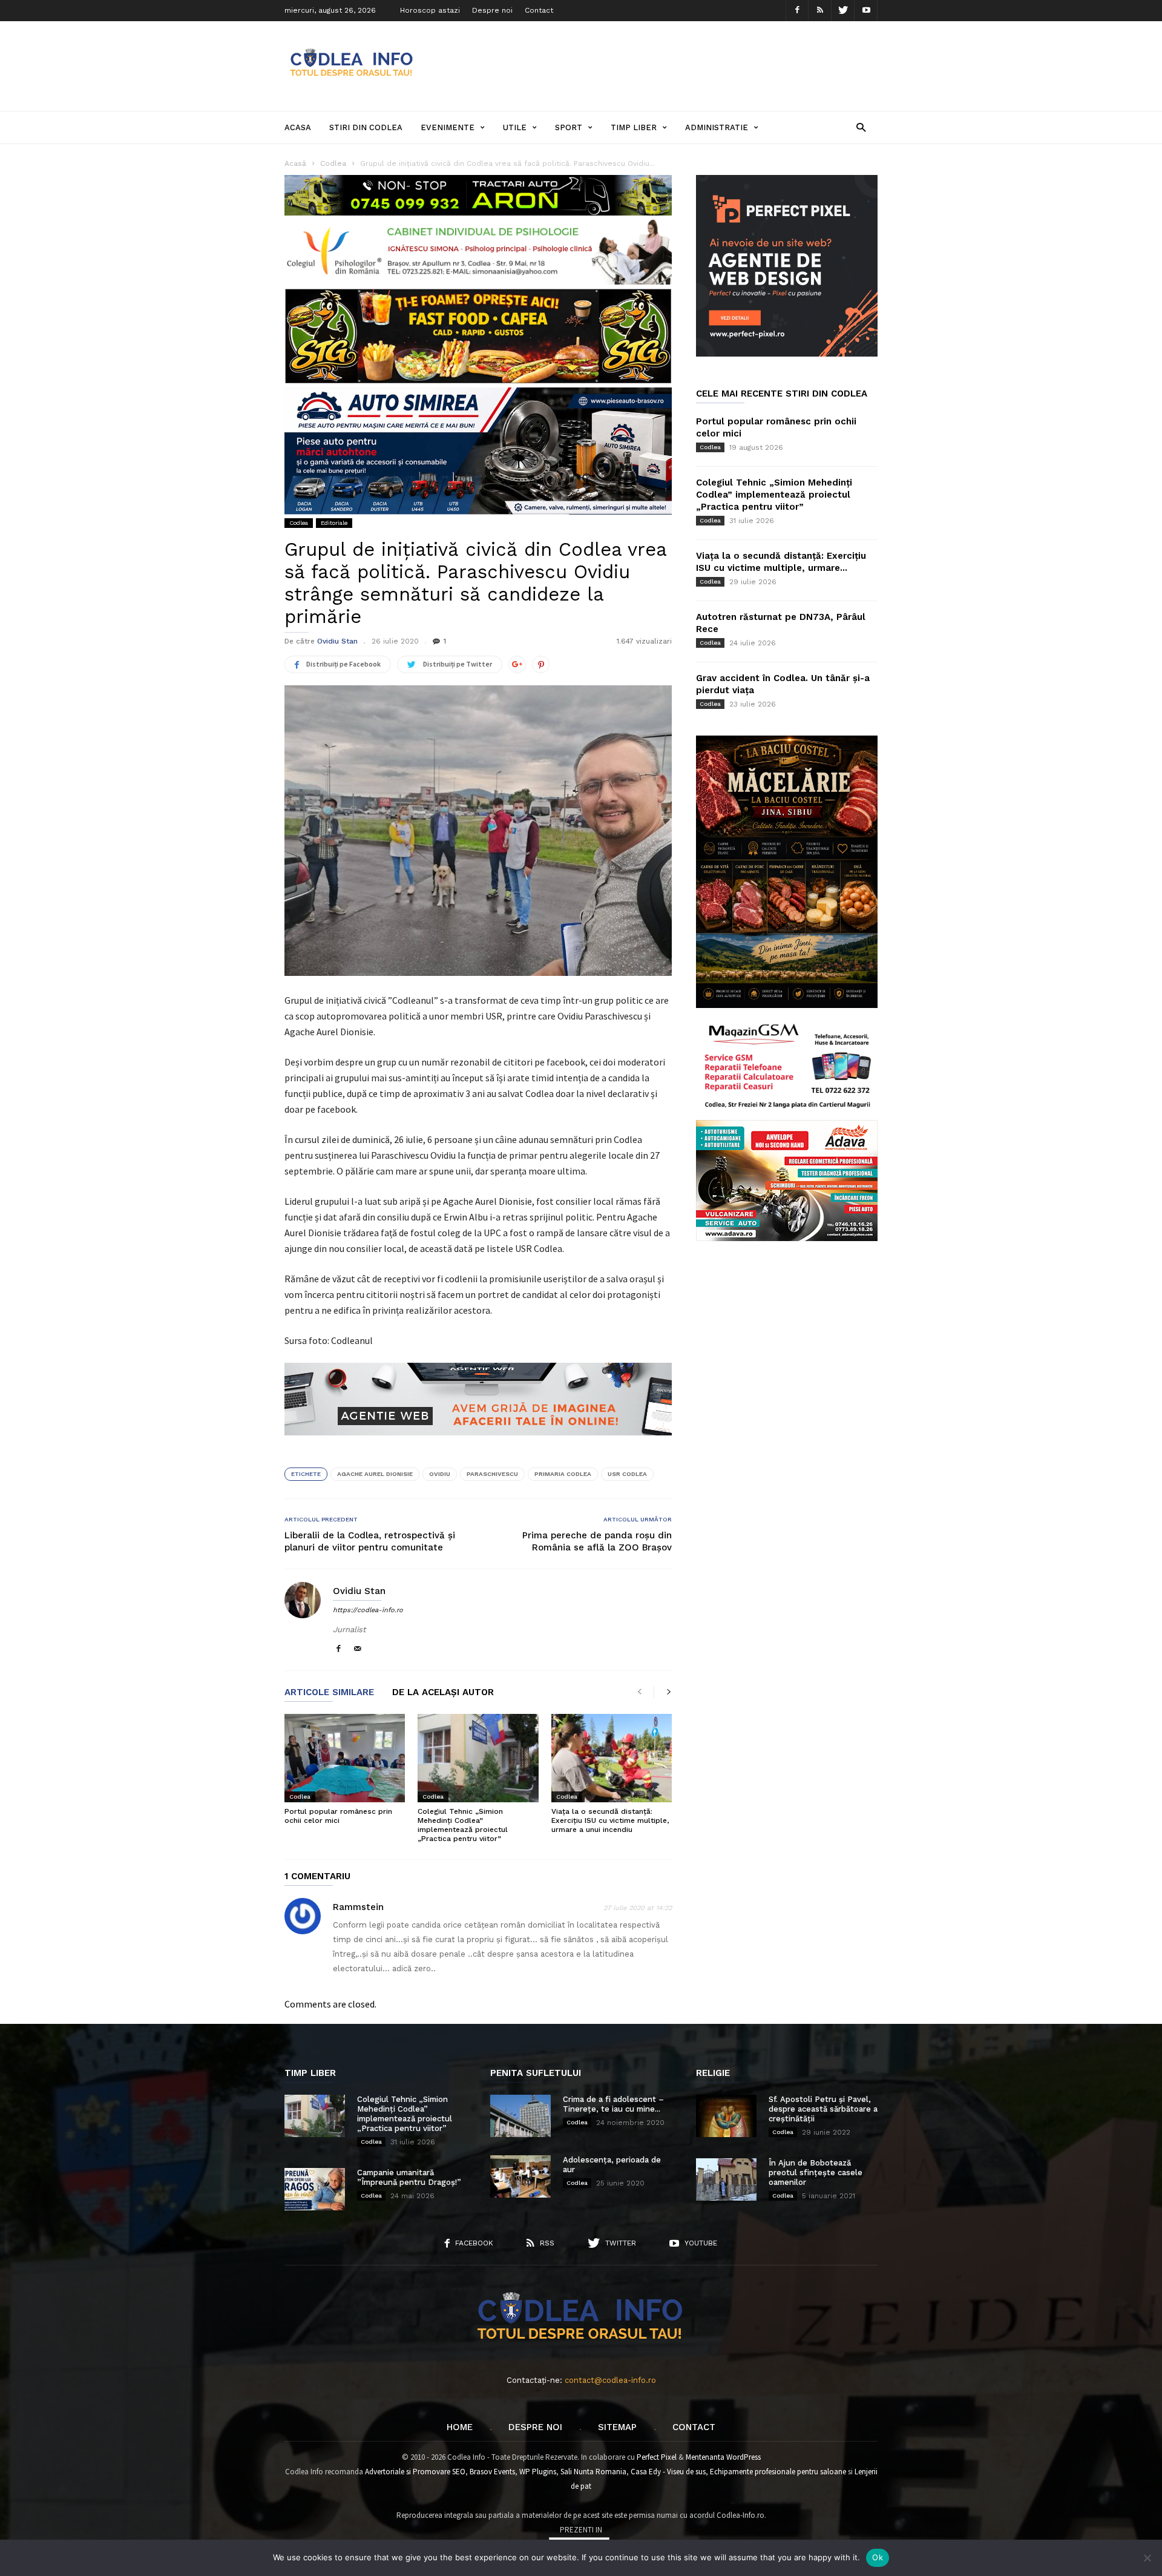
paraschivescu (492, 1474)
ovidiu (440, 1474)
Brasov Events (492, 2472)
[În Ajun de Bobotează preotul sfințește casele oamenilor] (726, 2179)
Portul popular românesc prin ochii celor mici (338, 1816)
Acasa (298, 127)
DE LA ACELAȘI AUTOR (443, 1693)
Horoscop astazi (430, 10)
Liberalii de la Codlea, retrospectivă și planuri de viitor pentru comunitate (370, 1541)
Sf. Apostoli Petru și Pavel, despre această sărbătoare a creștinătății (823, 2109)
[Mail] (358, 1649)
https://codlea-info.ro (368, 1610)
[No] (1147, 2558)
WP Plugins (538, 2472)
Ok (878, 2557)
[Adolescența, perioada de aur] (520, 2176)
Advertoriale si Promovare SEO (415, 2472)
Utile (515, 127)
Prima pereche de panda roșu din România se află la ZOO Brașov (597, 1541)
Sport (569, 127)
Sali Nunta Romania (593, 2472)
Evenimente (448, 127)
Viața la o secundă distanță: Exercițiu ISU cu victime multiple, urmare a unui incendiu (610, 1820)
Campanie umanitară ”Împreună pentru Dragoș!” (409, 2177)
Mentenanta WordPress (723, 2457)
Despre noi (492, 10)
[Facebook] (797, 11)
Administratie (717, 127)
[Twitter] (843, 11)
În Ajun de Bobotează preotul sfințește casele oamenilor (816, 2172)
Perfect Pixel (657, 2457)
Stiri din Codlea (366, 127)
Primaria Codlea (563, 1474)
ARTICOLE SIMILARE (329, 1693)
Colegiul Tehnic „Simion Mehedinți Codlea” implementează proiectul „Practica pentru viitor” (463, 1825)
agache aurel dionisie (375, 1474)
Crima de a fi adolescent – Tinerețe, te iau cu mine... (613, 2104)
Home (460, 2427)
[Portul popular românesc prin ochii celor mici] (345, 1758)
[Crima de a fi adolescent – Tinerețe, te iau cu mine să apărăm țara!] (520, 2116)
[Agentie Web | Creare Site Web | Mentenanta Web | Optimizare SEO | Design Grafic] (478, 1444)
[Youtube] (866, 11)
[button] (861, 127)
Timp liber (634, 127)
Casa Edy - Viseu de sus (668, 2472)
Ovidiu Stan (337, 641)
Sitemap (617, 2427)
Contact (539, 10)
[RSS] (820, 11)
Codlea (299, 523)
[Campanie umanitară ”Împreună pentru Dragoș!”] (315, 2189)
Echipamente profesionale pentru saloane (778, 2472)
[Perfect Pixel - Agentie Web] (787, 354)
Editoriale (334, 523)
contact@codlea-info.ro (610, 2380)
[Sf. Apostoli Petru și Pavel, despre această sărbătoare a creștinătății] (726, 2116)
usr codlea (627, 1474)
